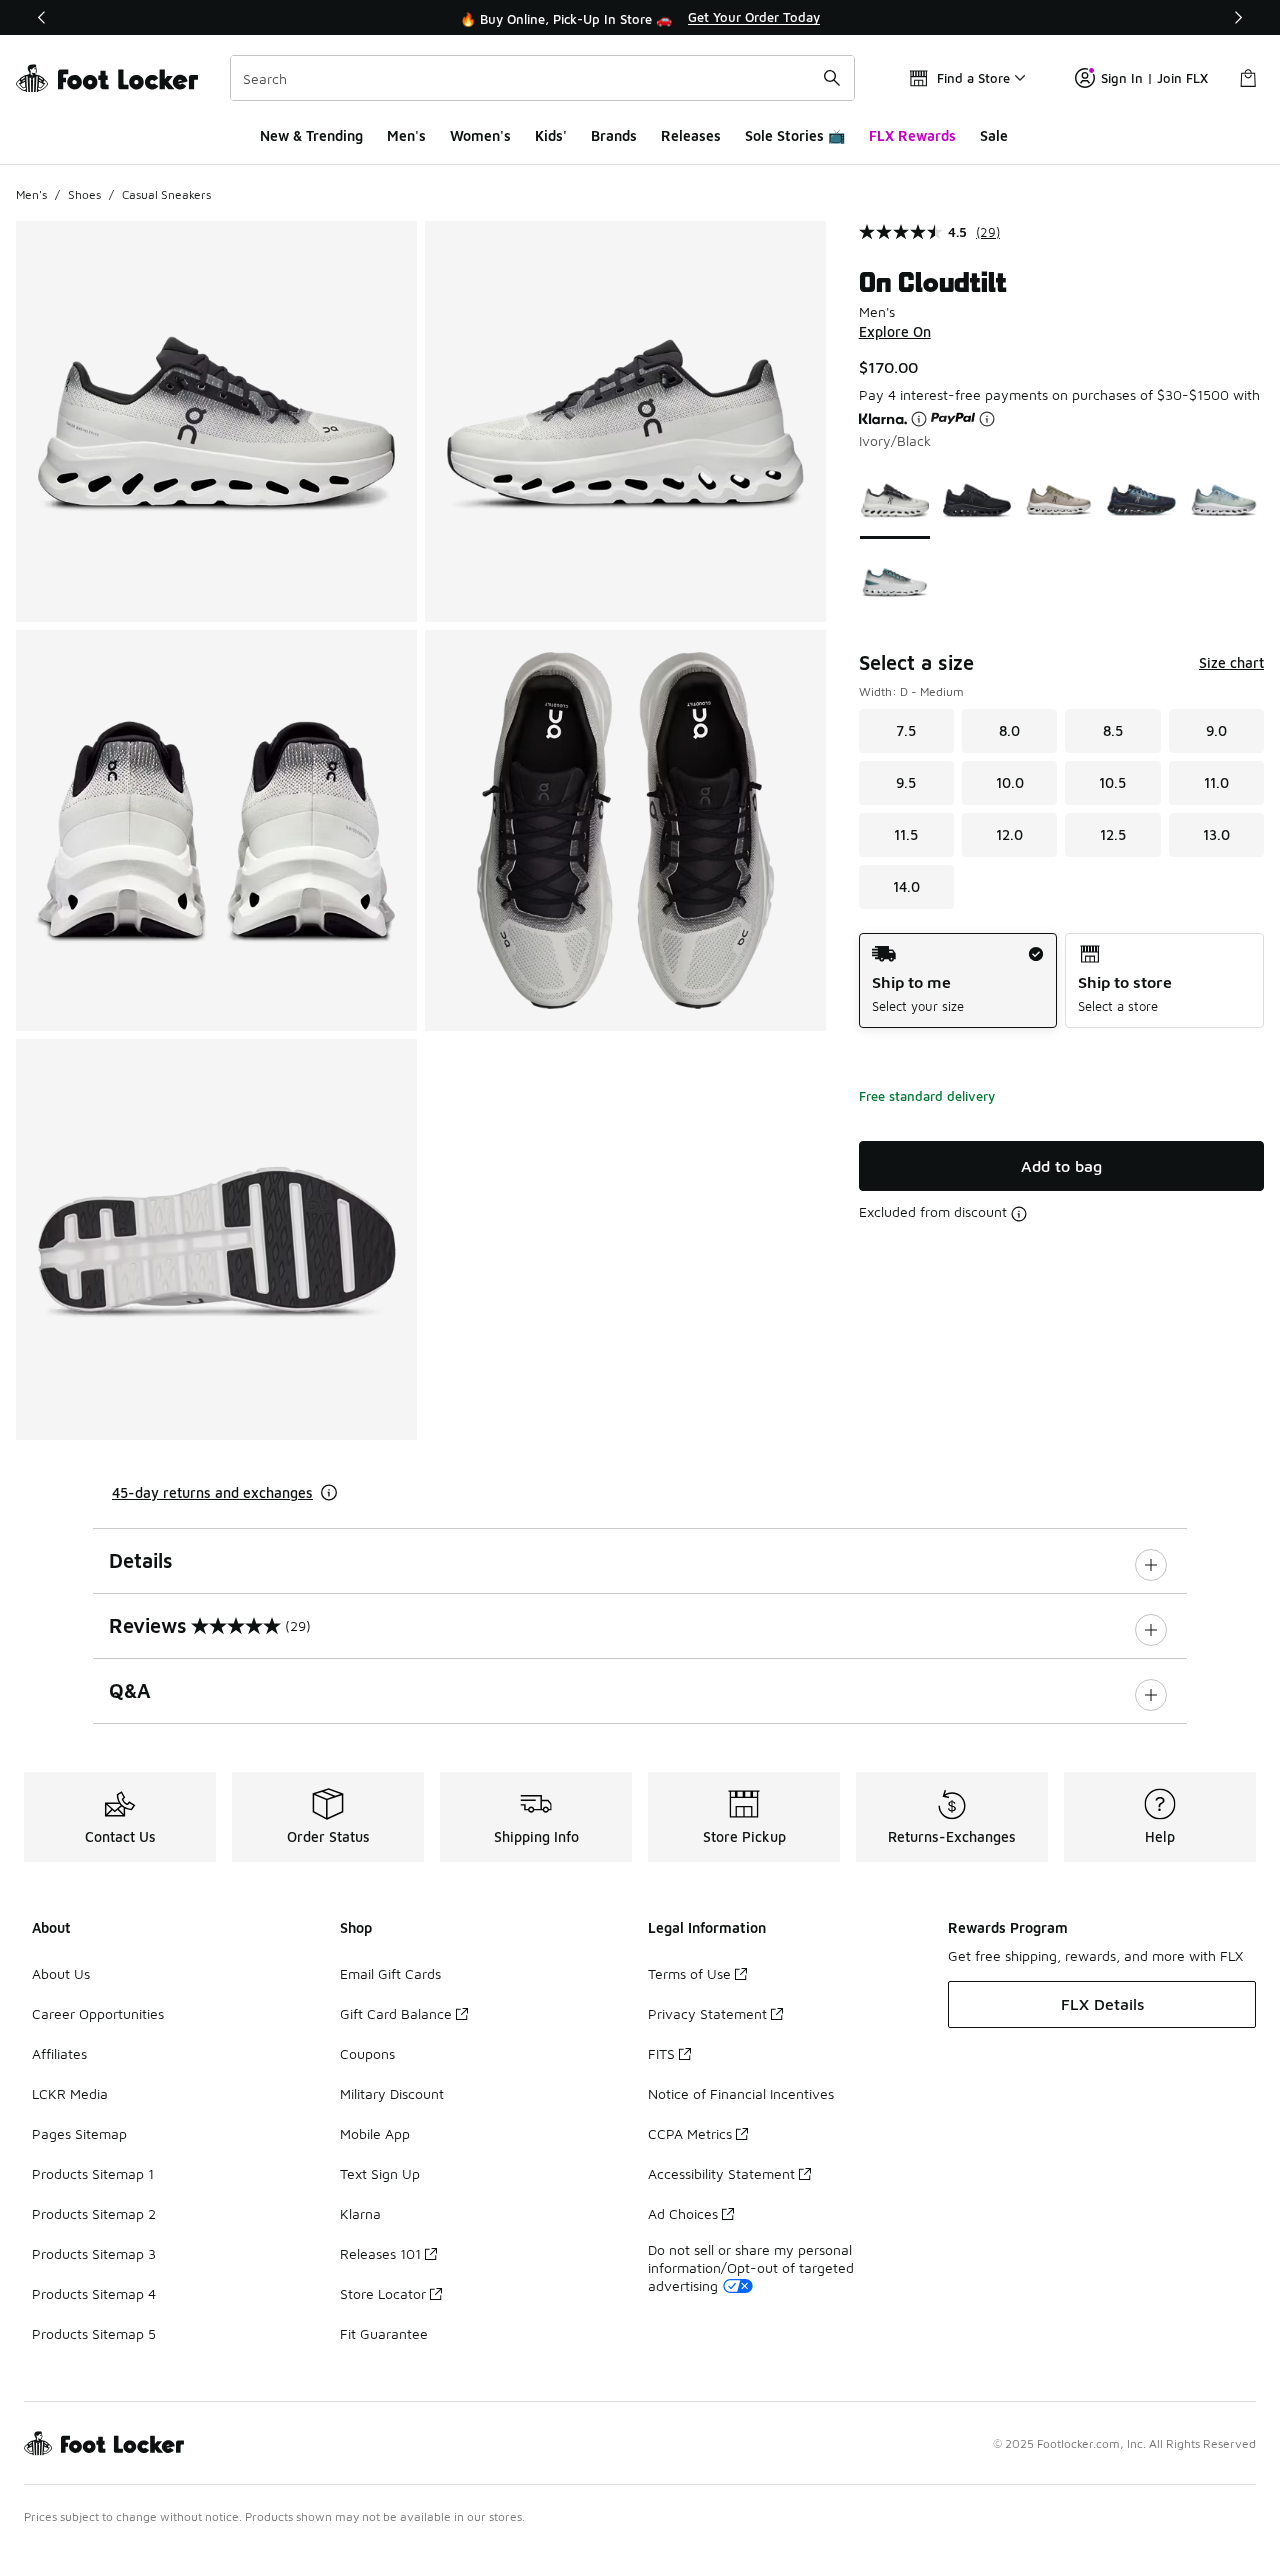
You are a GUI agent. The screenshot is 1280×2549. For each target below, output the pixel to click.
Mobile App (375, 2133)
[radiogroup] (1061, 980)
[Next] (1238, 17)
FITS (661, 2053)
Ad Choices (683, 2213)
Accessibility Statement (721, 2173)
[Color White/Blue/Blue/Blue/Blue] (895, 582)
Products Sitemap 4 (94, 2293)
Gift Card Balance (396, 2013)
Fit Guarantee (384, 2333)
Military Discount (392, 2093)
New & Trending (311, 135)
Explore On (895, 331)
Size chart (1231, 662)
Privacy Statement (707, 2013)
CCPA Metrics (690, 2133)
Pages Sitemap (79, 2133)
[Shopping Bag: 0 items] (1248, 78)
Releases (691, 135)
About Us (61, 1973)
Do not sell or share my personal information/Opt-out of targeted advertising (751, 2267)
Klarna (360, 2213)
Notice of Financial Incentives (741, 2093)
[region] (640, 18)
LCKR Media (70, 2093)
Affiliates (59, 2053)
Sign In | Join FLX (1154, 78)
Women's (480, 135)
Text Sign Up (380, 2173)
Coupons (367, 2053)
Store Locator (383, 2293)
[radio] (958, 980)
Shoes (84, 194)
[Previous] (42, 17)
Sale (994, 135)
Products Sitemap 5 (94, 2333)
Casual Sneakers (166, 194)
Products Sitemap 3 (94, 2253)
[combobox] (542, 78)
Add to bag (1061, 1166)
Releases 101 (380, 2253)
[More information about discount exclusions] (1019, 1214)
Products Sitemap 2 (94, 2213)
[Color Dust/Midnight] (1141, 500)
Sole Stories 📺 (795, 135)
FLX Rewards (912, 135)
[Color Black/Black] (977, 500)
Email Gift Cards (390, 1973)
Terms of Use (689, 1973)
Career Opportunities (98, 2013)
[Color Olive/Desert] (1059, 500)
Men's (406, 135)
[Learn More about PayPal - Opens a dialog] (987, 419)
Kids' (551, 135)
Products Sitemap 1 (93, 2173)
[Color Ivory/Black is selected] (895, 500)
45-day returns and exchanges (212, 1492)
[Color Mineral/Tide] (1224, 500)
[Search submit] (832, 78)
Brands (614, 135)
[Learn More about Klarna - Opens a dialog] (919, 419)
